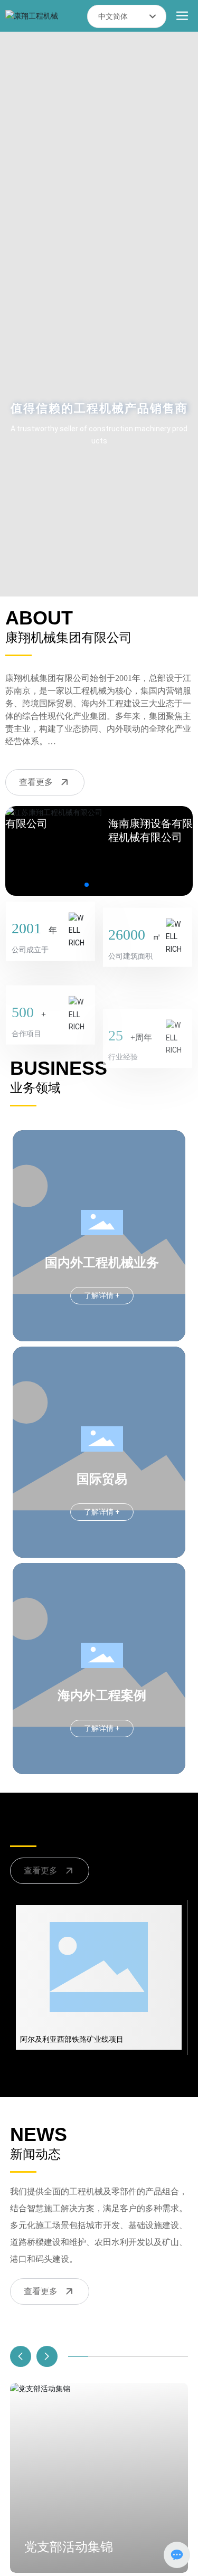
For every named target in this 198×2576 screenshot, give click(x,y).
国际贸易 (102, 1479)
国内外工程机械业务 (102, 1263)
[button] (87, 885)
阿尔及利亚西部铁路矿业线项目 (72, 2039)
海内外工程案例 (102, 1696)
